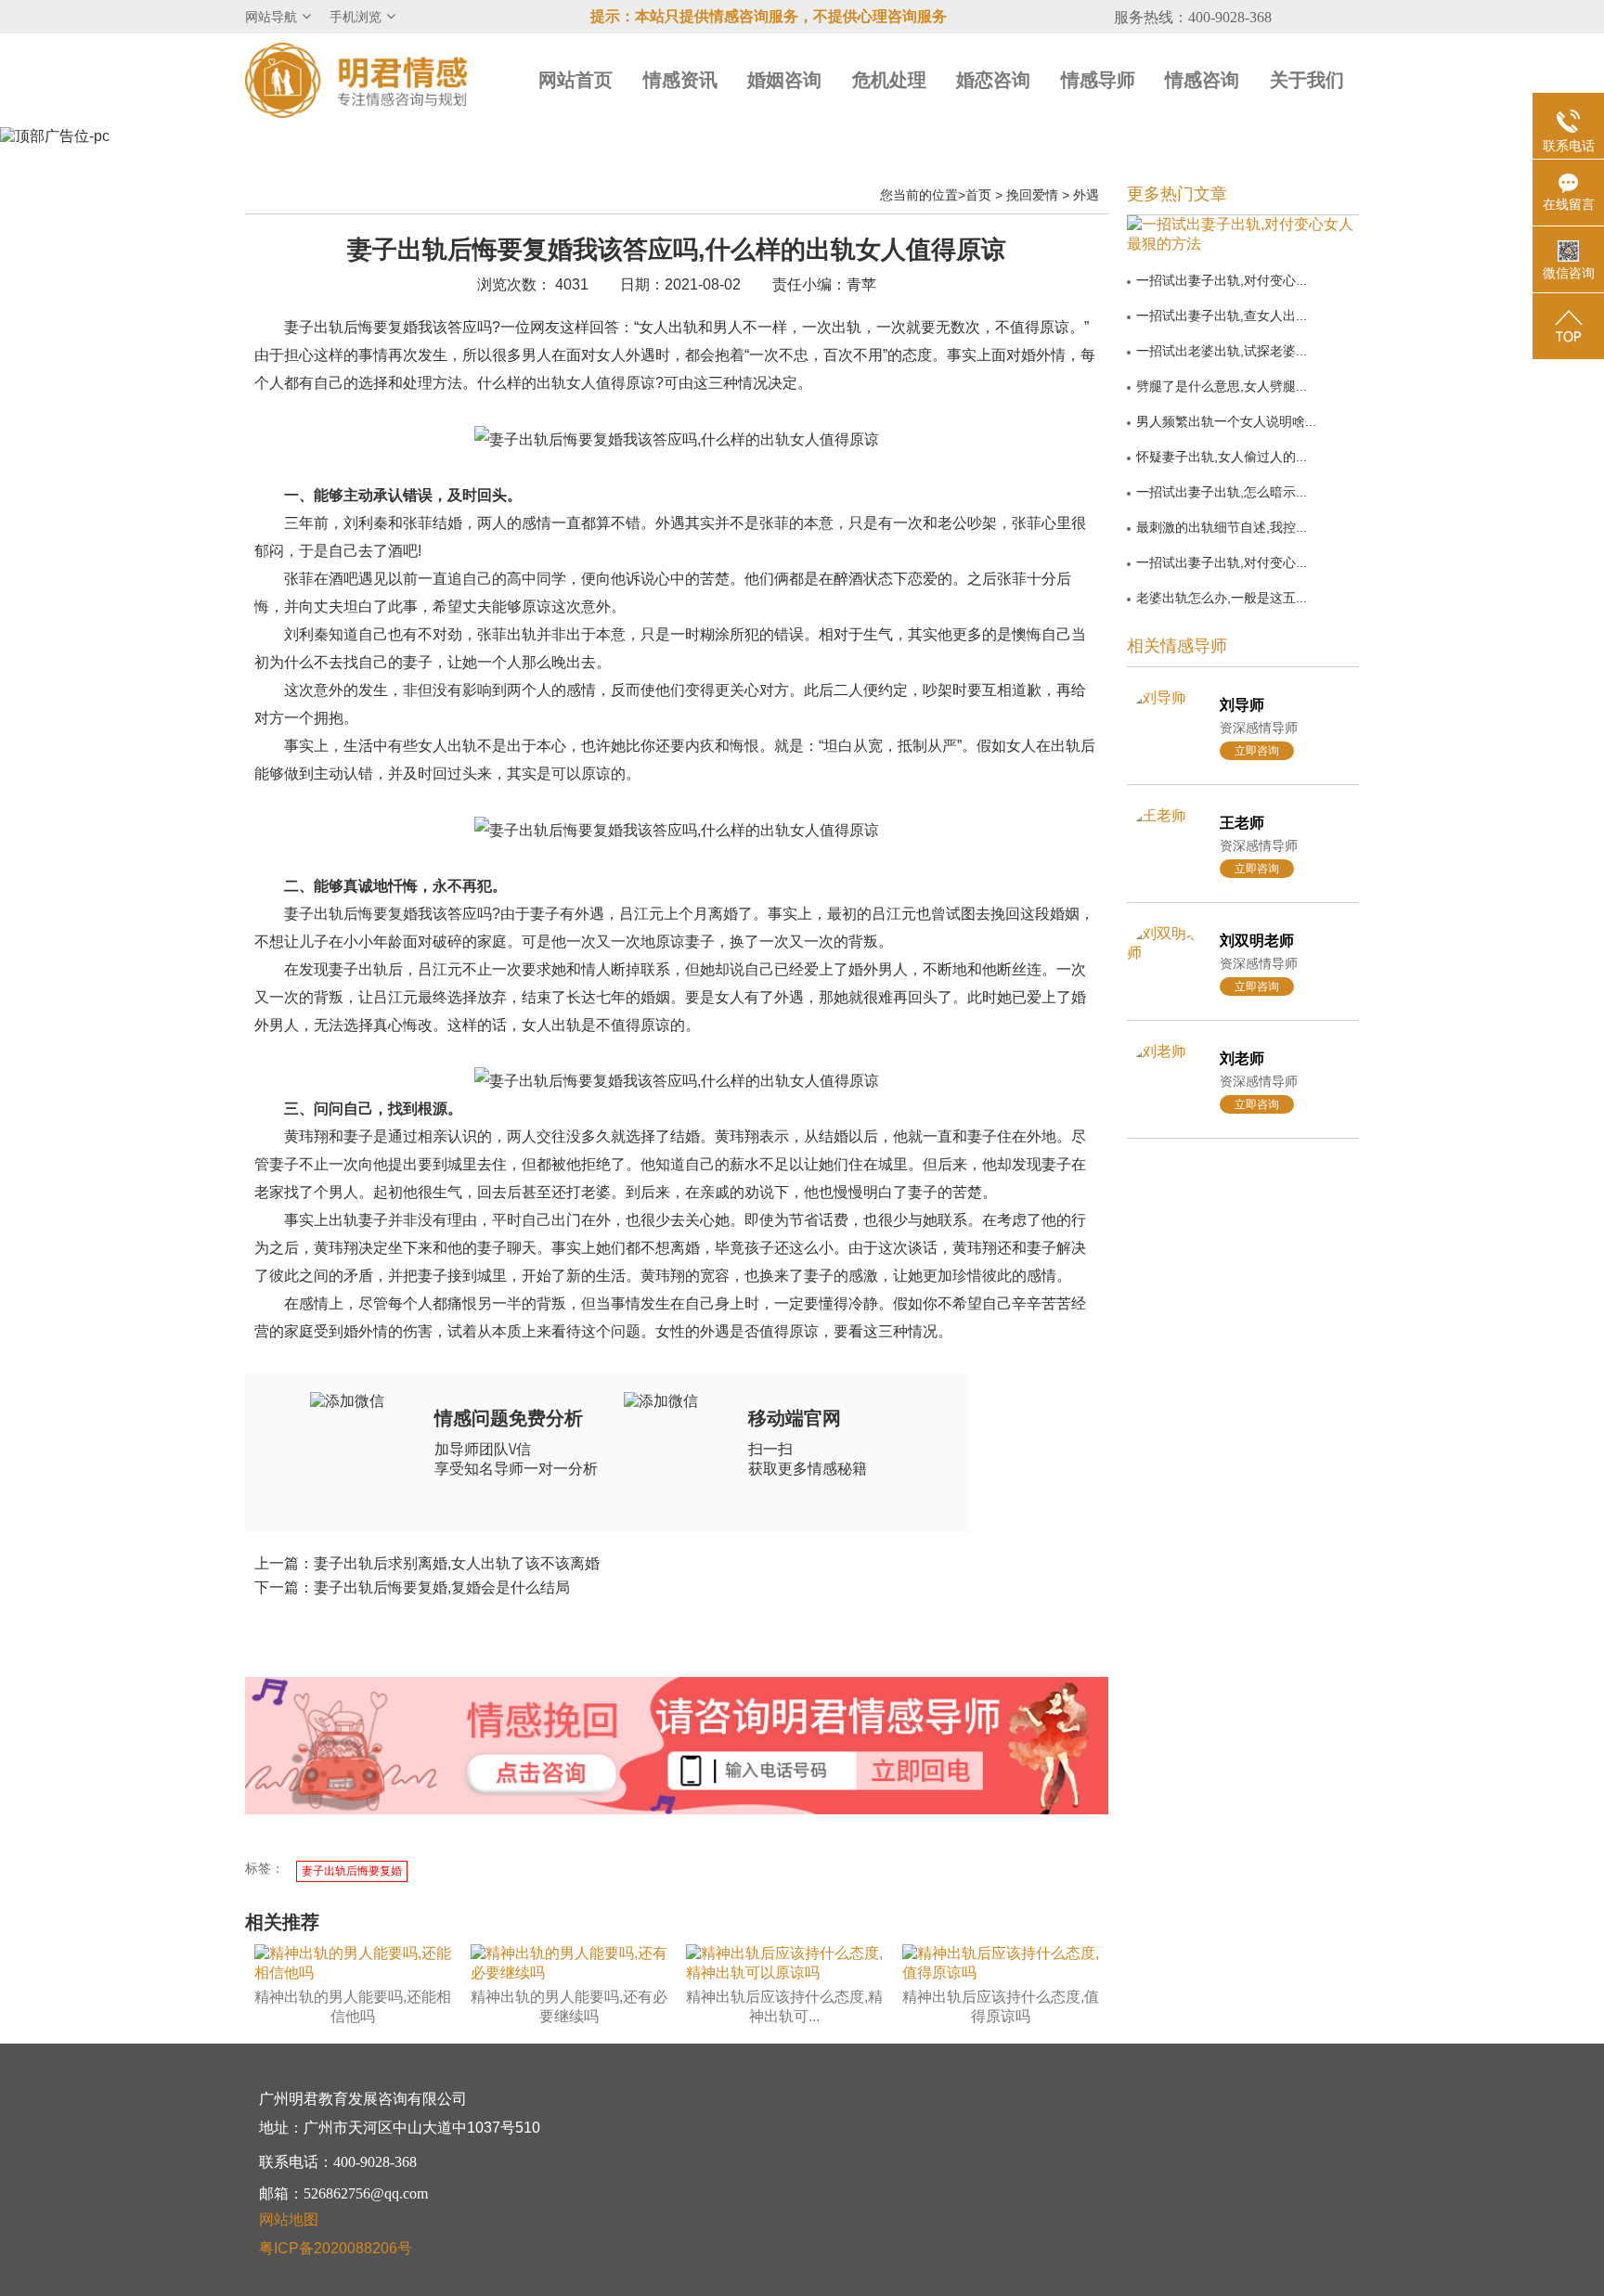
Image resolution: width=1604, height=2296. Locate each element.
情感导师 (1098, 80)
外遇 (1086, 195)
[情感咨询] (541, 1774)
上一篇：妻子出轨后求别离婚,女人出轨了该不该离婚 (427, 1563)
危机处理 (889, 80)
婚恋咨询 (993, 80)
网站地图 (289, 2219)
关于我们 (1307, 80)
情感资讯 (680, 80)
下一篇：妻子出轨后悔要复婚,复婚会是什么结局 (412, 1587)
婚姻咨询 (784, 80)
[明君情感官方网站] (356, 79)
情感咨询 (1202, 80)
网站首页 (576, 80)
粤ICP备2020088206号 (336, 2248)
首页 (978, 195)
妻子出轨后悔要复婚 (352, 1871)
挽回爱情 (1032, 195)
